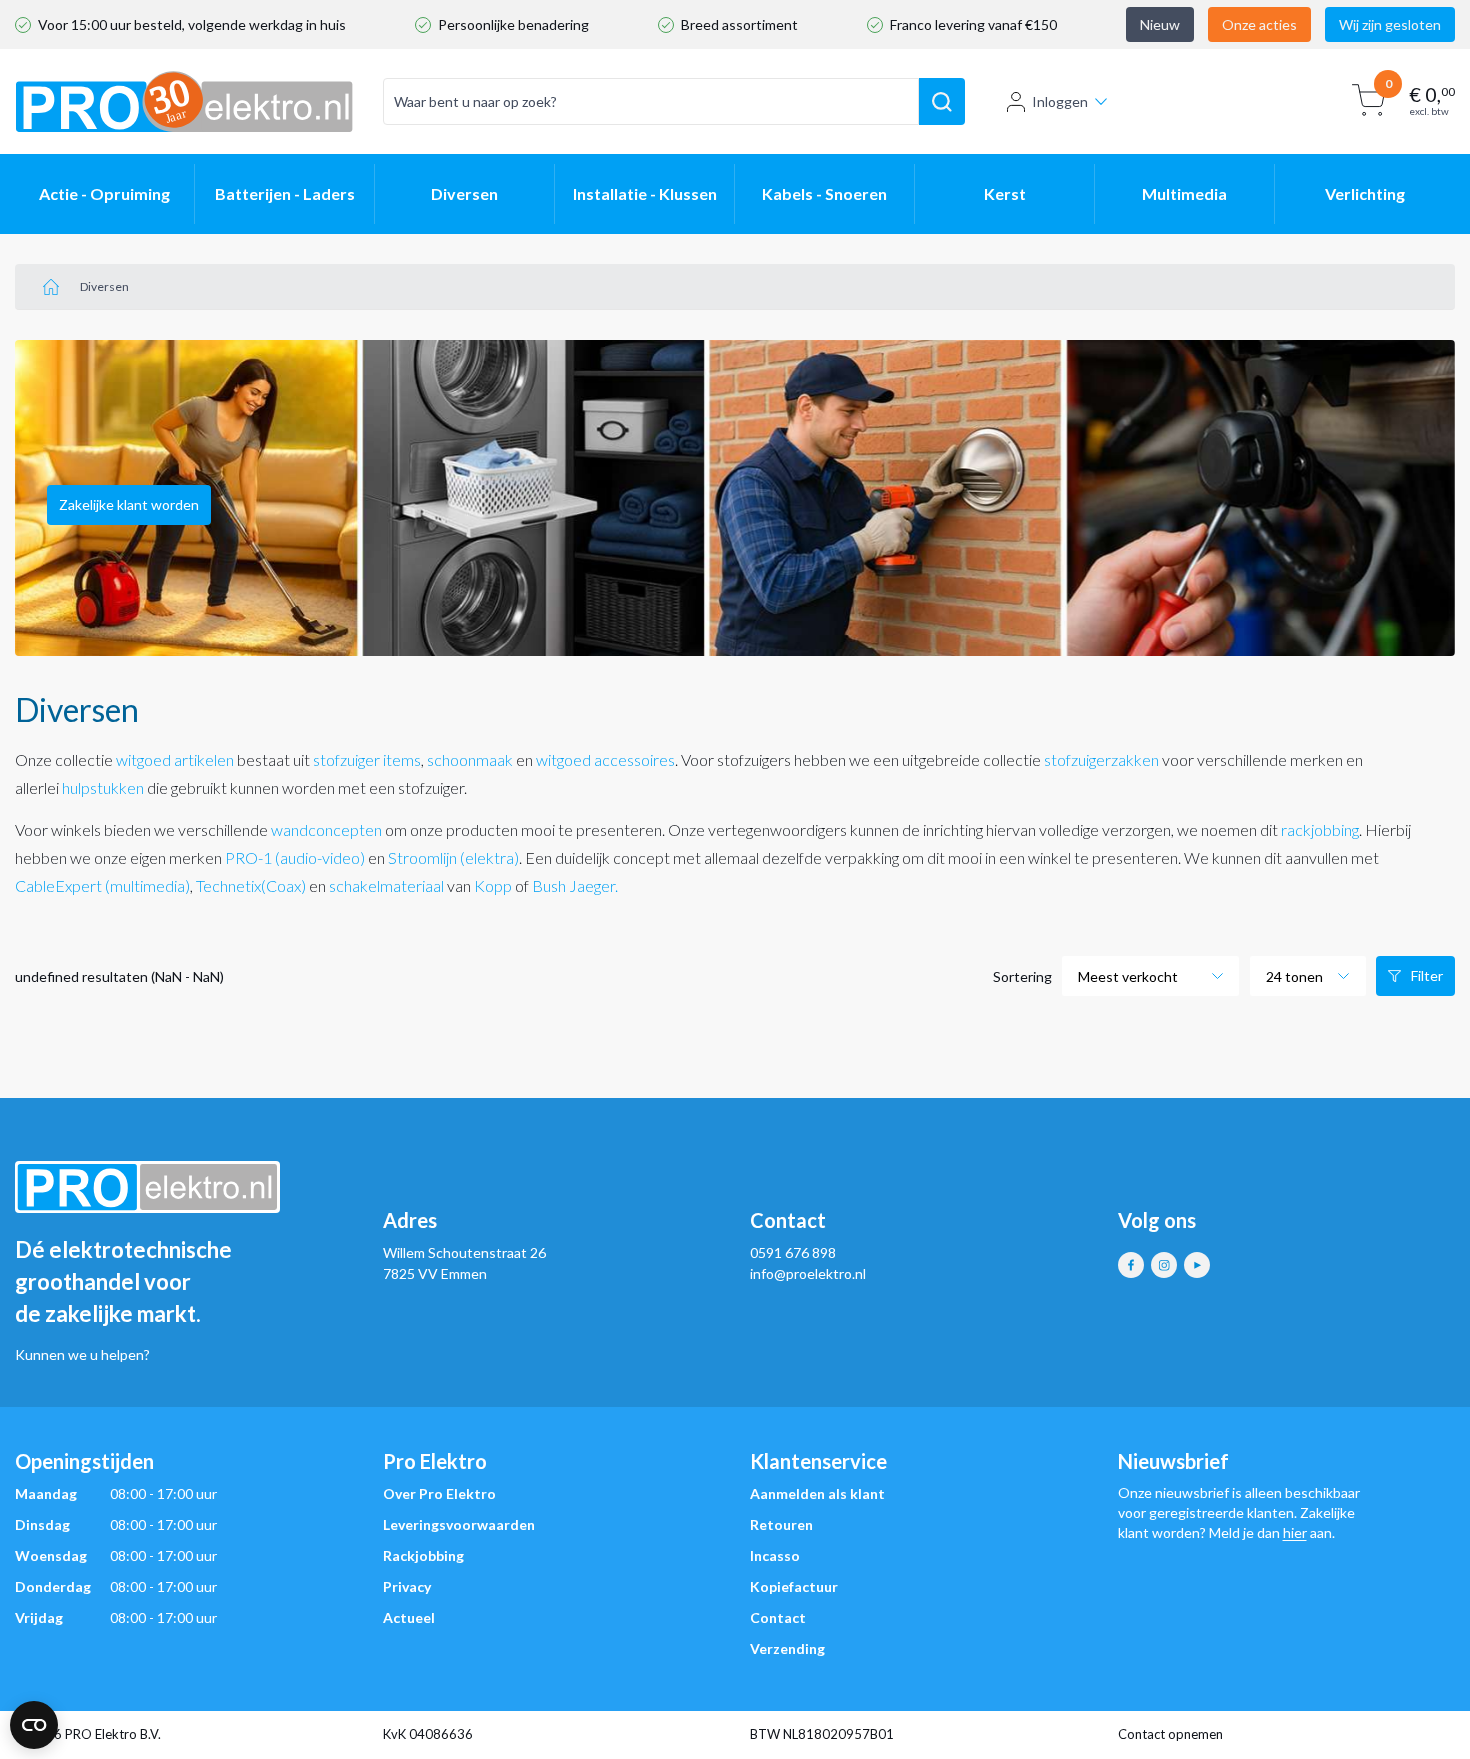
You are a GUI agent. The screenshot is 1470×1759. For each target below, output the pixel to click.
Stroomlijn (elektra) (453, 857)
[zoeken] (942, 102)
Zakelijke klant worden (129, 504)
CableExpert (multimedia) (102, 885)
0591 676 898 (793, 1252)
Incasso (775, 1555)
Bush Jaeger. (575, 885)
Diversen (464, 193)
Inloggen (1060, 101)
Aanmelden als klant (817, 1493)
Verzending (787, 1648)
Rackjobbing (423, 1555)
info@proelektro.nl (808, 1273)
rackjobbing (1320, 829)
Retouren (781, 1524)
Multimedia (1184, 193)
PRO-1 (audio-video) (295, 857)
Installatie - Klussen (645, 193)
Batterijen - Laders (285, 193)
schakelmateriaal (386, 885)
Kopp (493, 885)
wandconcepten (326, 829)
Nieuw (1160, 24)
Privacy (407, 1586)
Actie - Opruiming (104, 193)
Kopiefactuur (794, 1586)
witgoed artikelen (175, 759)
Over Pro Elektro (439, 1493)
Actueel (409, 1617)
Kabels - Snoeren (824, 193)
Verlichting (1365, 193)
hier (1295, 1532)
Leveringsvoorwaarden (459, 1524)
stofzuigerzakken (1103, 759)
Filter (1427, 975)
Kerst (1005, 193)
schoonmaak (470, 759)
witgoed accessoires (605, 759)
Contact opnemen (1170, 1734)
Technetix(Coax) (251, 885)
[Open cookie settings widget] (34, 1725)
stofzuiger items (367, 759)
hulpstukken (103, 787)
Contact (778, 1617)
